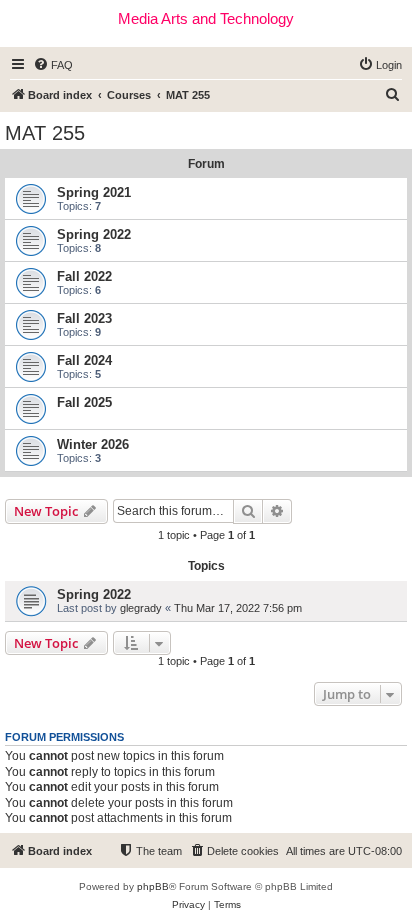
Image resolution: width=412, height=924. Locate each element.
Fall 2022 (84, 276)
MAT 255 (45, 133)
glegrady (141, 608)
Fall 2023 (84, 318)
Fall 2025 (84, 402)
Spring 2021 (94, 192)
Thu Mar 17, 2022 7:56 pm (238, 608)
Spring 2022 (94, 234)
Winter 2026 (93, 444)
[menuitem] (53, 65)
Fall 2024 (84, 360)
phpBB (153, 886)
